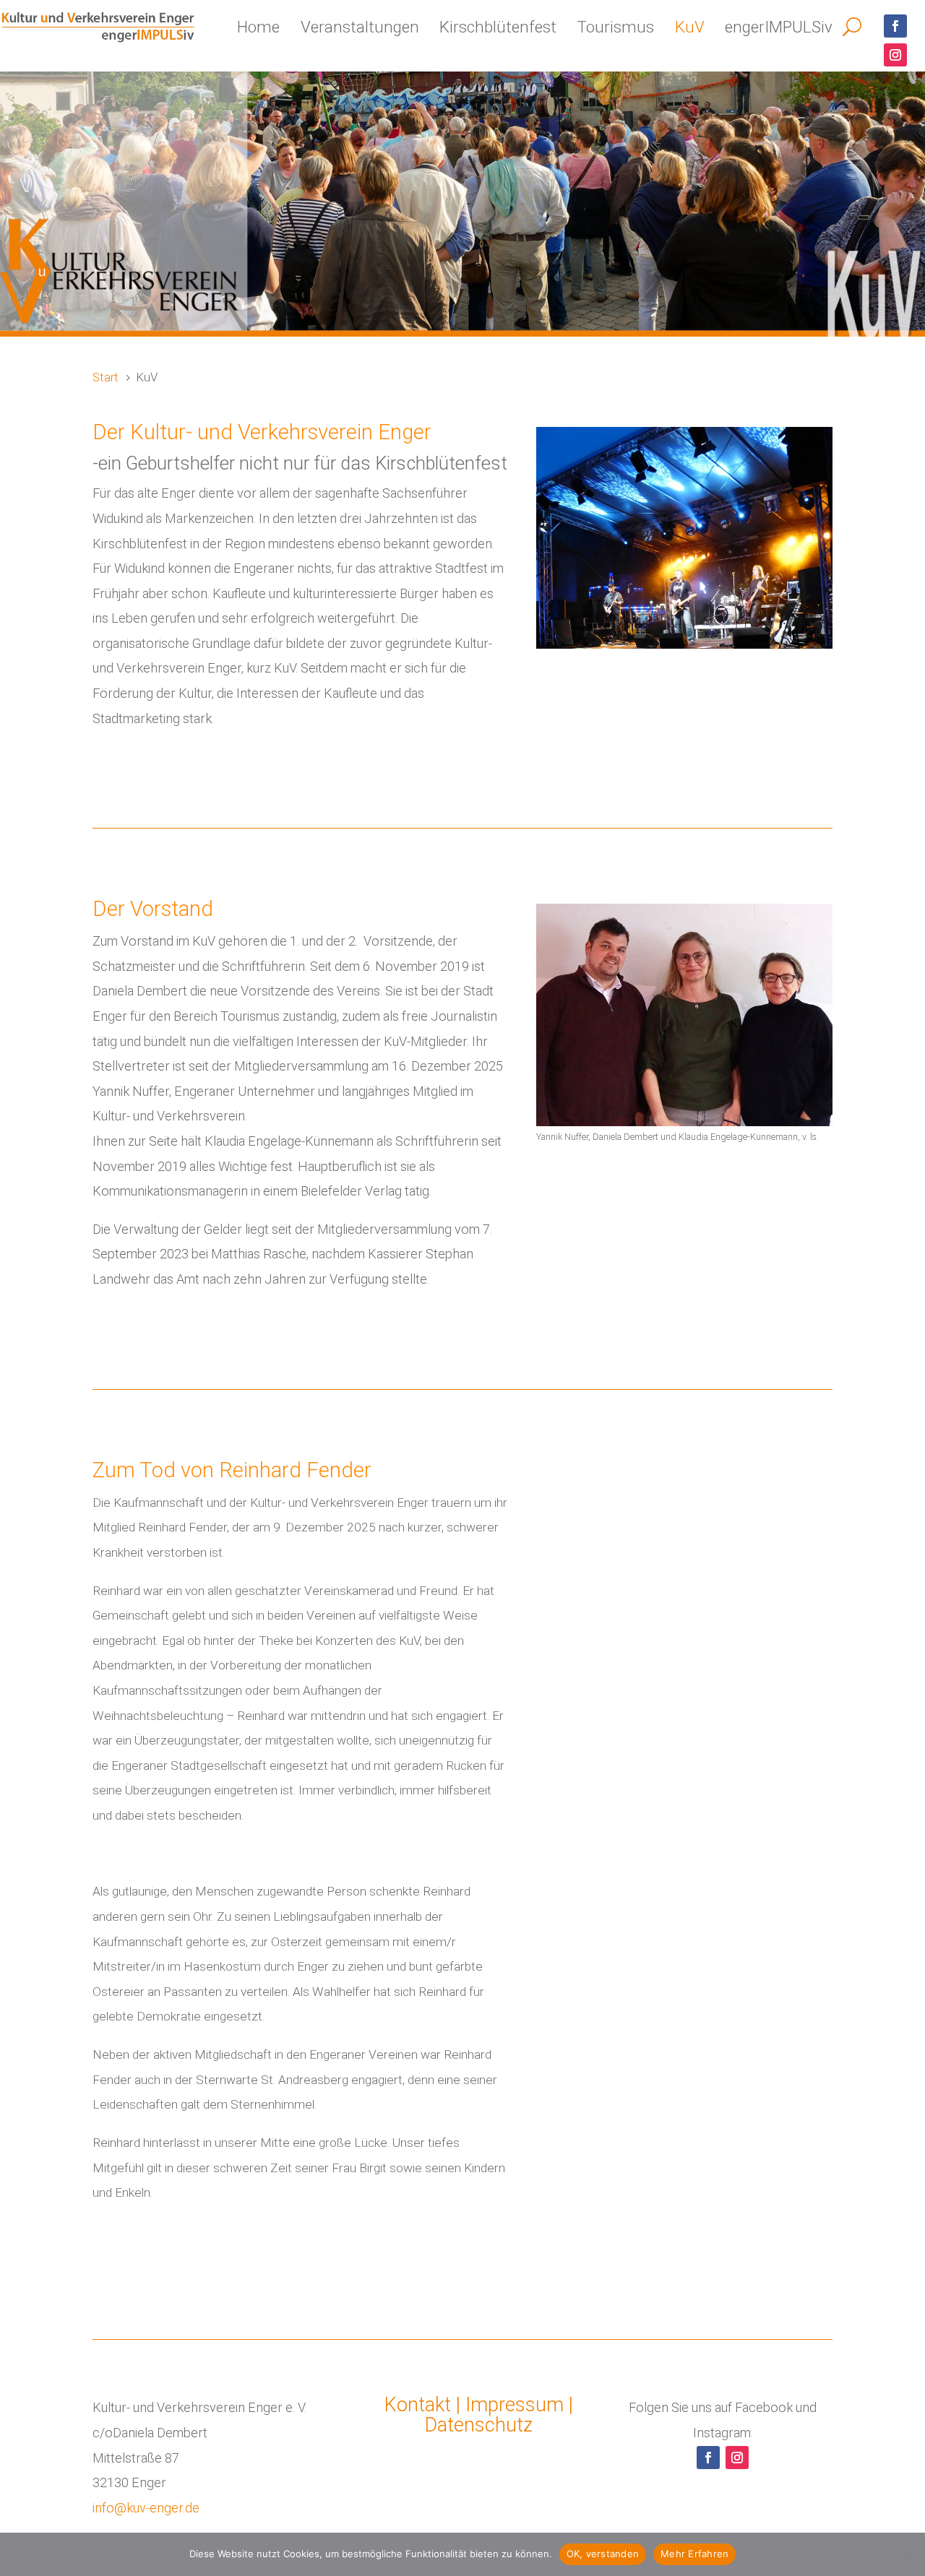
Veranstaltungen (360, 27)
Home (258, 27)
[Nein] (907, 2554)
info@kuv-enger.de (146, 2508)
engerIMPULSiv (779, 27)
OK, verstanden (603, 2554)
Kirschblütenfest (498, 27)
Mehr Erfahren (694, 2554)
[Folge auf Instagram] (895, 55)
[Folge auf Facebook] (895, 26)
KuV (690, 27)
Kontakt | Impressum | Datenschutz (479, 2415)
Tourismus (615, 27)
